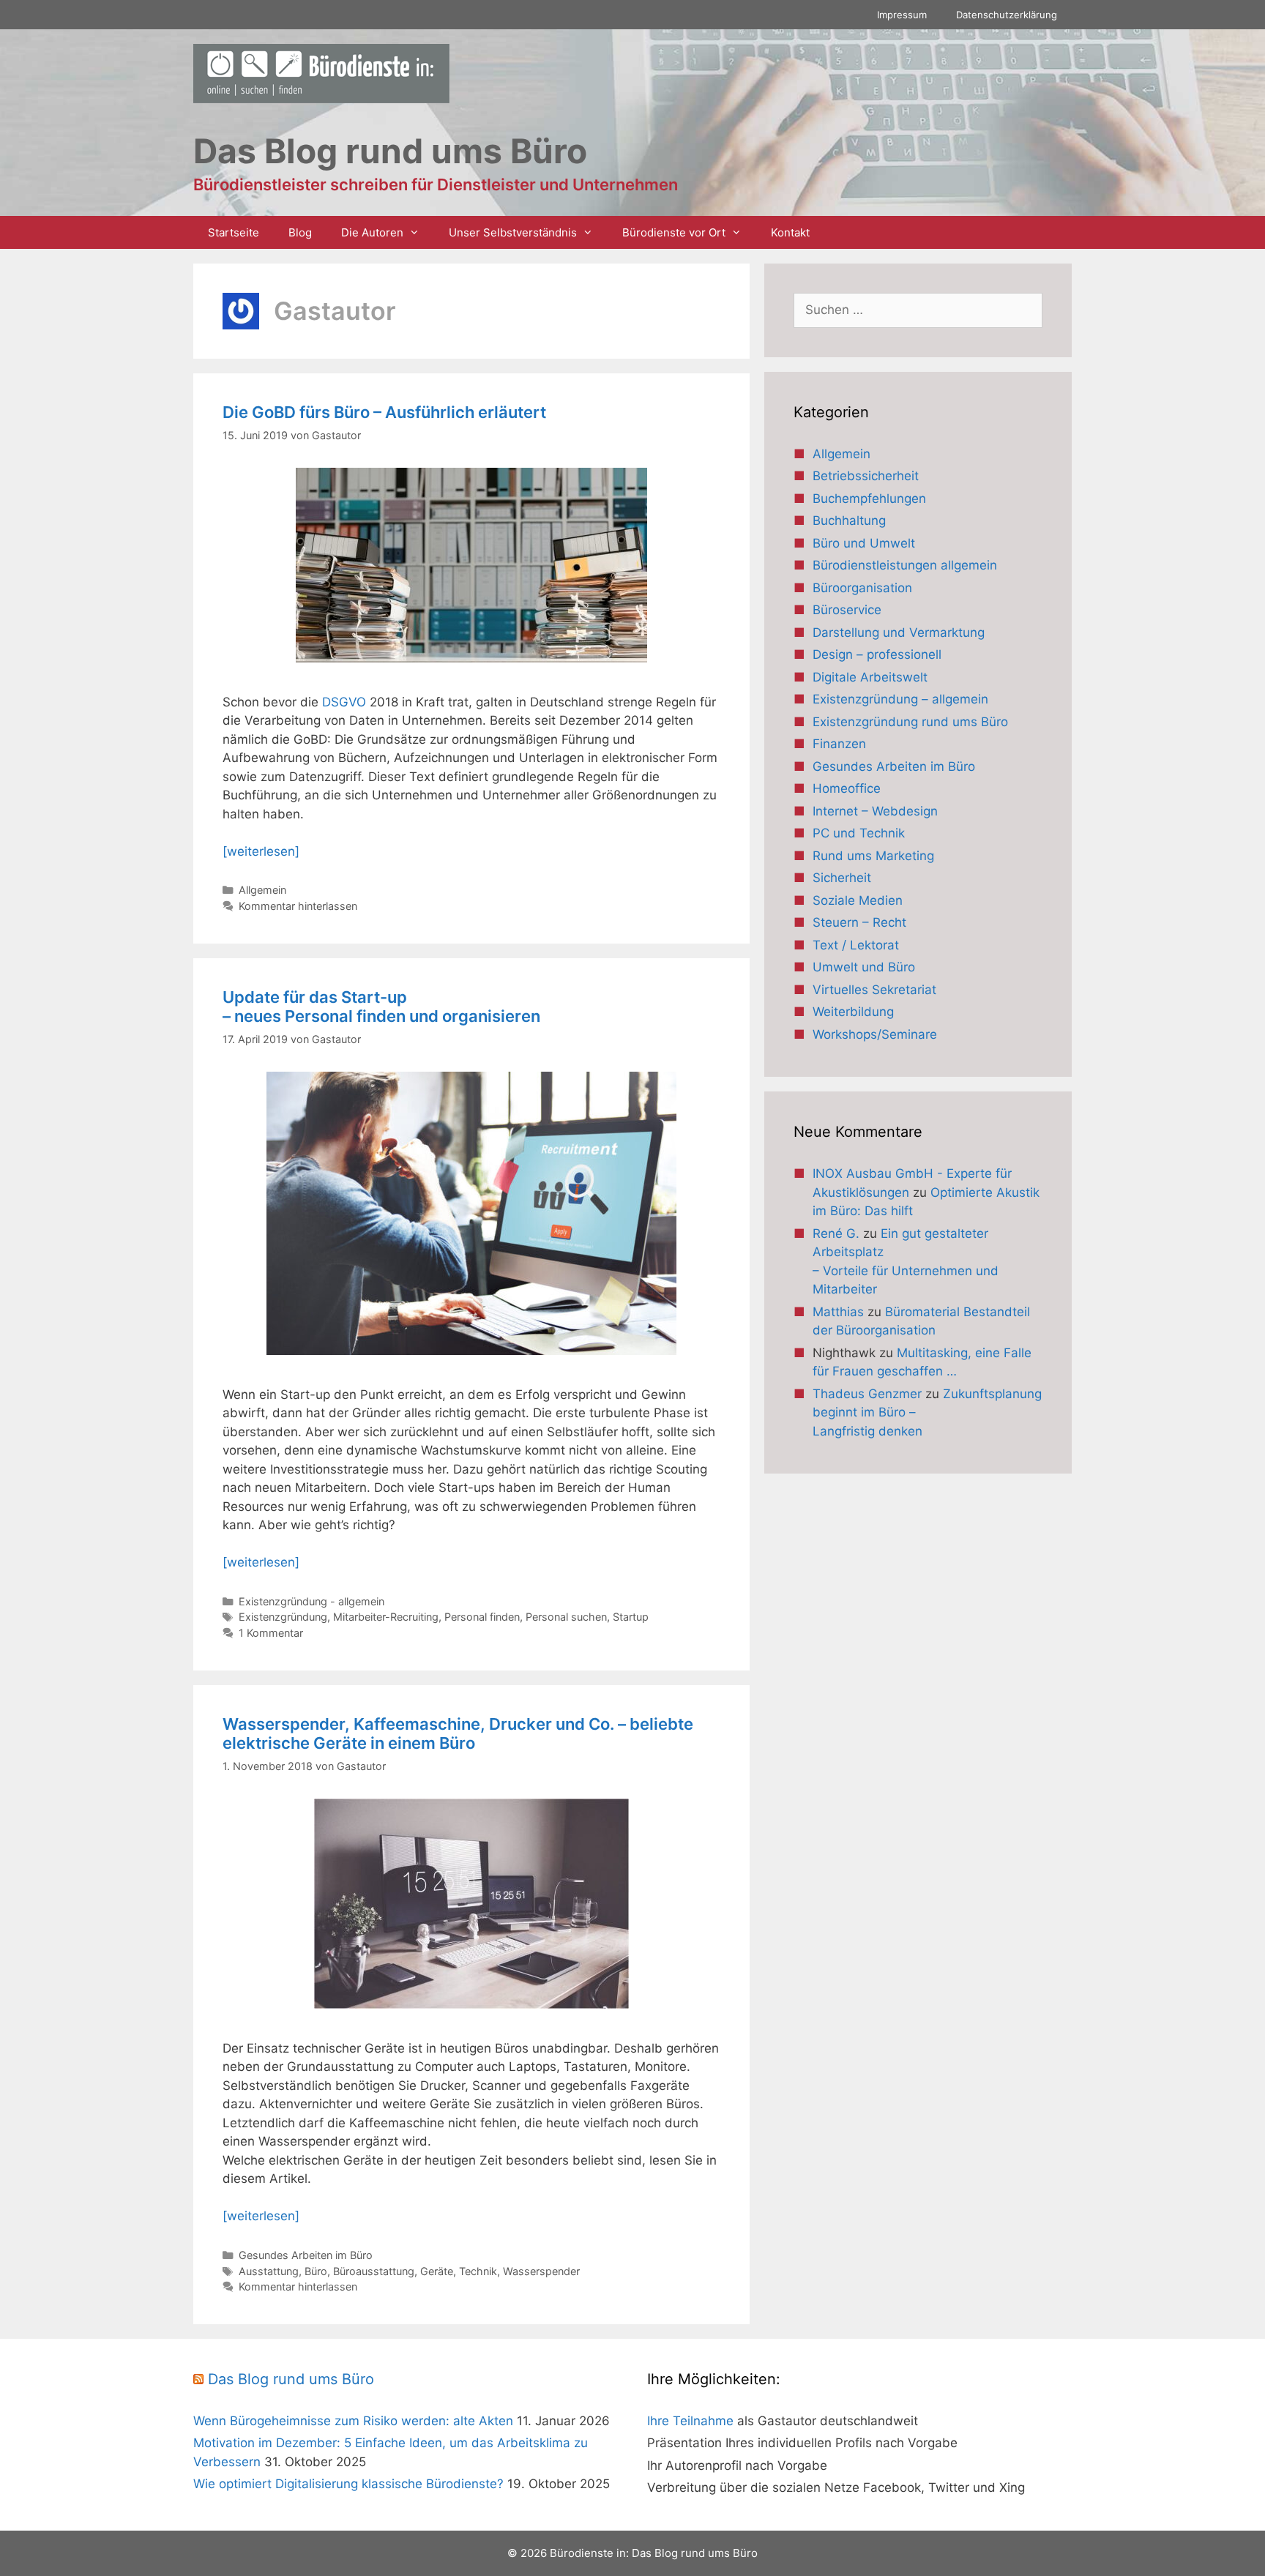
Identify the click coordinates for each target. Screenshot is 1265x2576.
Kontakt (790, 232)
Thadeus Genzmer (867, 1394)
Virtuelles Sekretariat (874, 990)
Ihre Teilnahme (690, 2421)
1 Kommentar (271, 1633)
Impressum (902, 15)
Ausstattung (269, 2271)
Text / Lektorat (856, 945)
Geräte (437, 2271)
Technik (478, 2271)
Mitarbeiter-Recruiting (386, 1617)
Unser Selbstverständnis (513, 232)
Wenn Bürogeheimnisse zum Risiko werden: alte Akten (353, 2421)
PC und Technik (859, 833)
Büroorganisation (862, 588)
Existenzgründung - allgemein (311, 1601)
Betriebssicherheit (866, 476)
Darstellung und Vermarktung (899, 632)
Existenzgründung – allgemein (900, 699)
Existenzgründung (283, 1617)
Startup (631, 1617)
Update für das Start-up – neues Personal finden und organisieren (381, 1007)
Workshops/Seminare (875, 1034)
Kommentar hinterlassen (298, 906)
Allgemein (262, 890)
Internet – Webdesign (875, 811)
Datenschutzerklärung (1007, 15)
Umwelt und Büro (864, 967)
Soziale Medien (858, 900)
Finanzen (839, 744)
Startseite (234, 232)
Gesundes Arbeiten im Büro (306, 2255)
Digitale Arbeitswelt (870, 677)
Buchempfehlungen (869, 499)
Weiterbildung (853, 1012)
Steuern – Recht (859, 922)
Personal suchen (566, 1617)
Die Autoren (372, 232)
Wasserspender (541, 2271)
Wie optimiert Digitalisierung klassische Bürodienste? (348, 2484)
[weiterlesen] (261, 851)
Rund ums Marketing (873, 856)
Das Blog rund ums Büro (291, 2379)
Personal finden (482, 1617)
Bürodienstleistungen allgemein (905, 565)
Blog (300, 232)
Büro (316, 2271)
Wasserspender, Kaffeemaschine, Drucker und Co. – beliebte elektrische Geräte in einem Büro (458, 1733)
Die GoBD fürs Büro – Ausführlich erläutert (384, 412)
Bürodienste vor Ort (674, 232)
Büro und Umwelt (864, 543)
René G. (836, 1233)
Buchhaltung (849, 520)
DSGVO (346, 702)
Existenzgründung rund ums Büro (910, 722)
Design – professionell (877, 654)
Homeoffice (847, 788)
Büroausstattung (374, 2271)
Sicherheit (842, 878)
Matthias (838, 1312)
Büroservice (847, 610)
